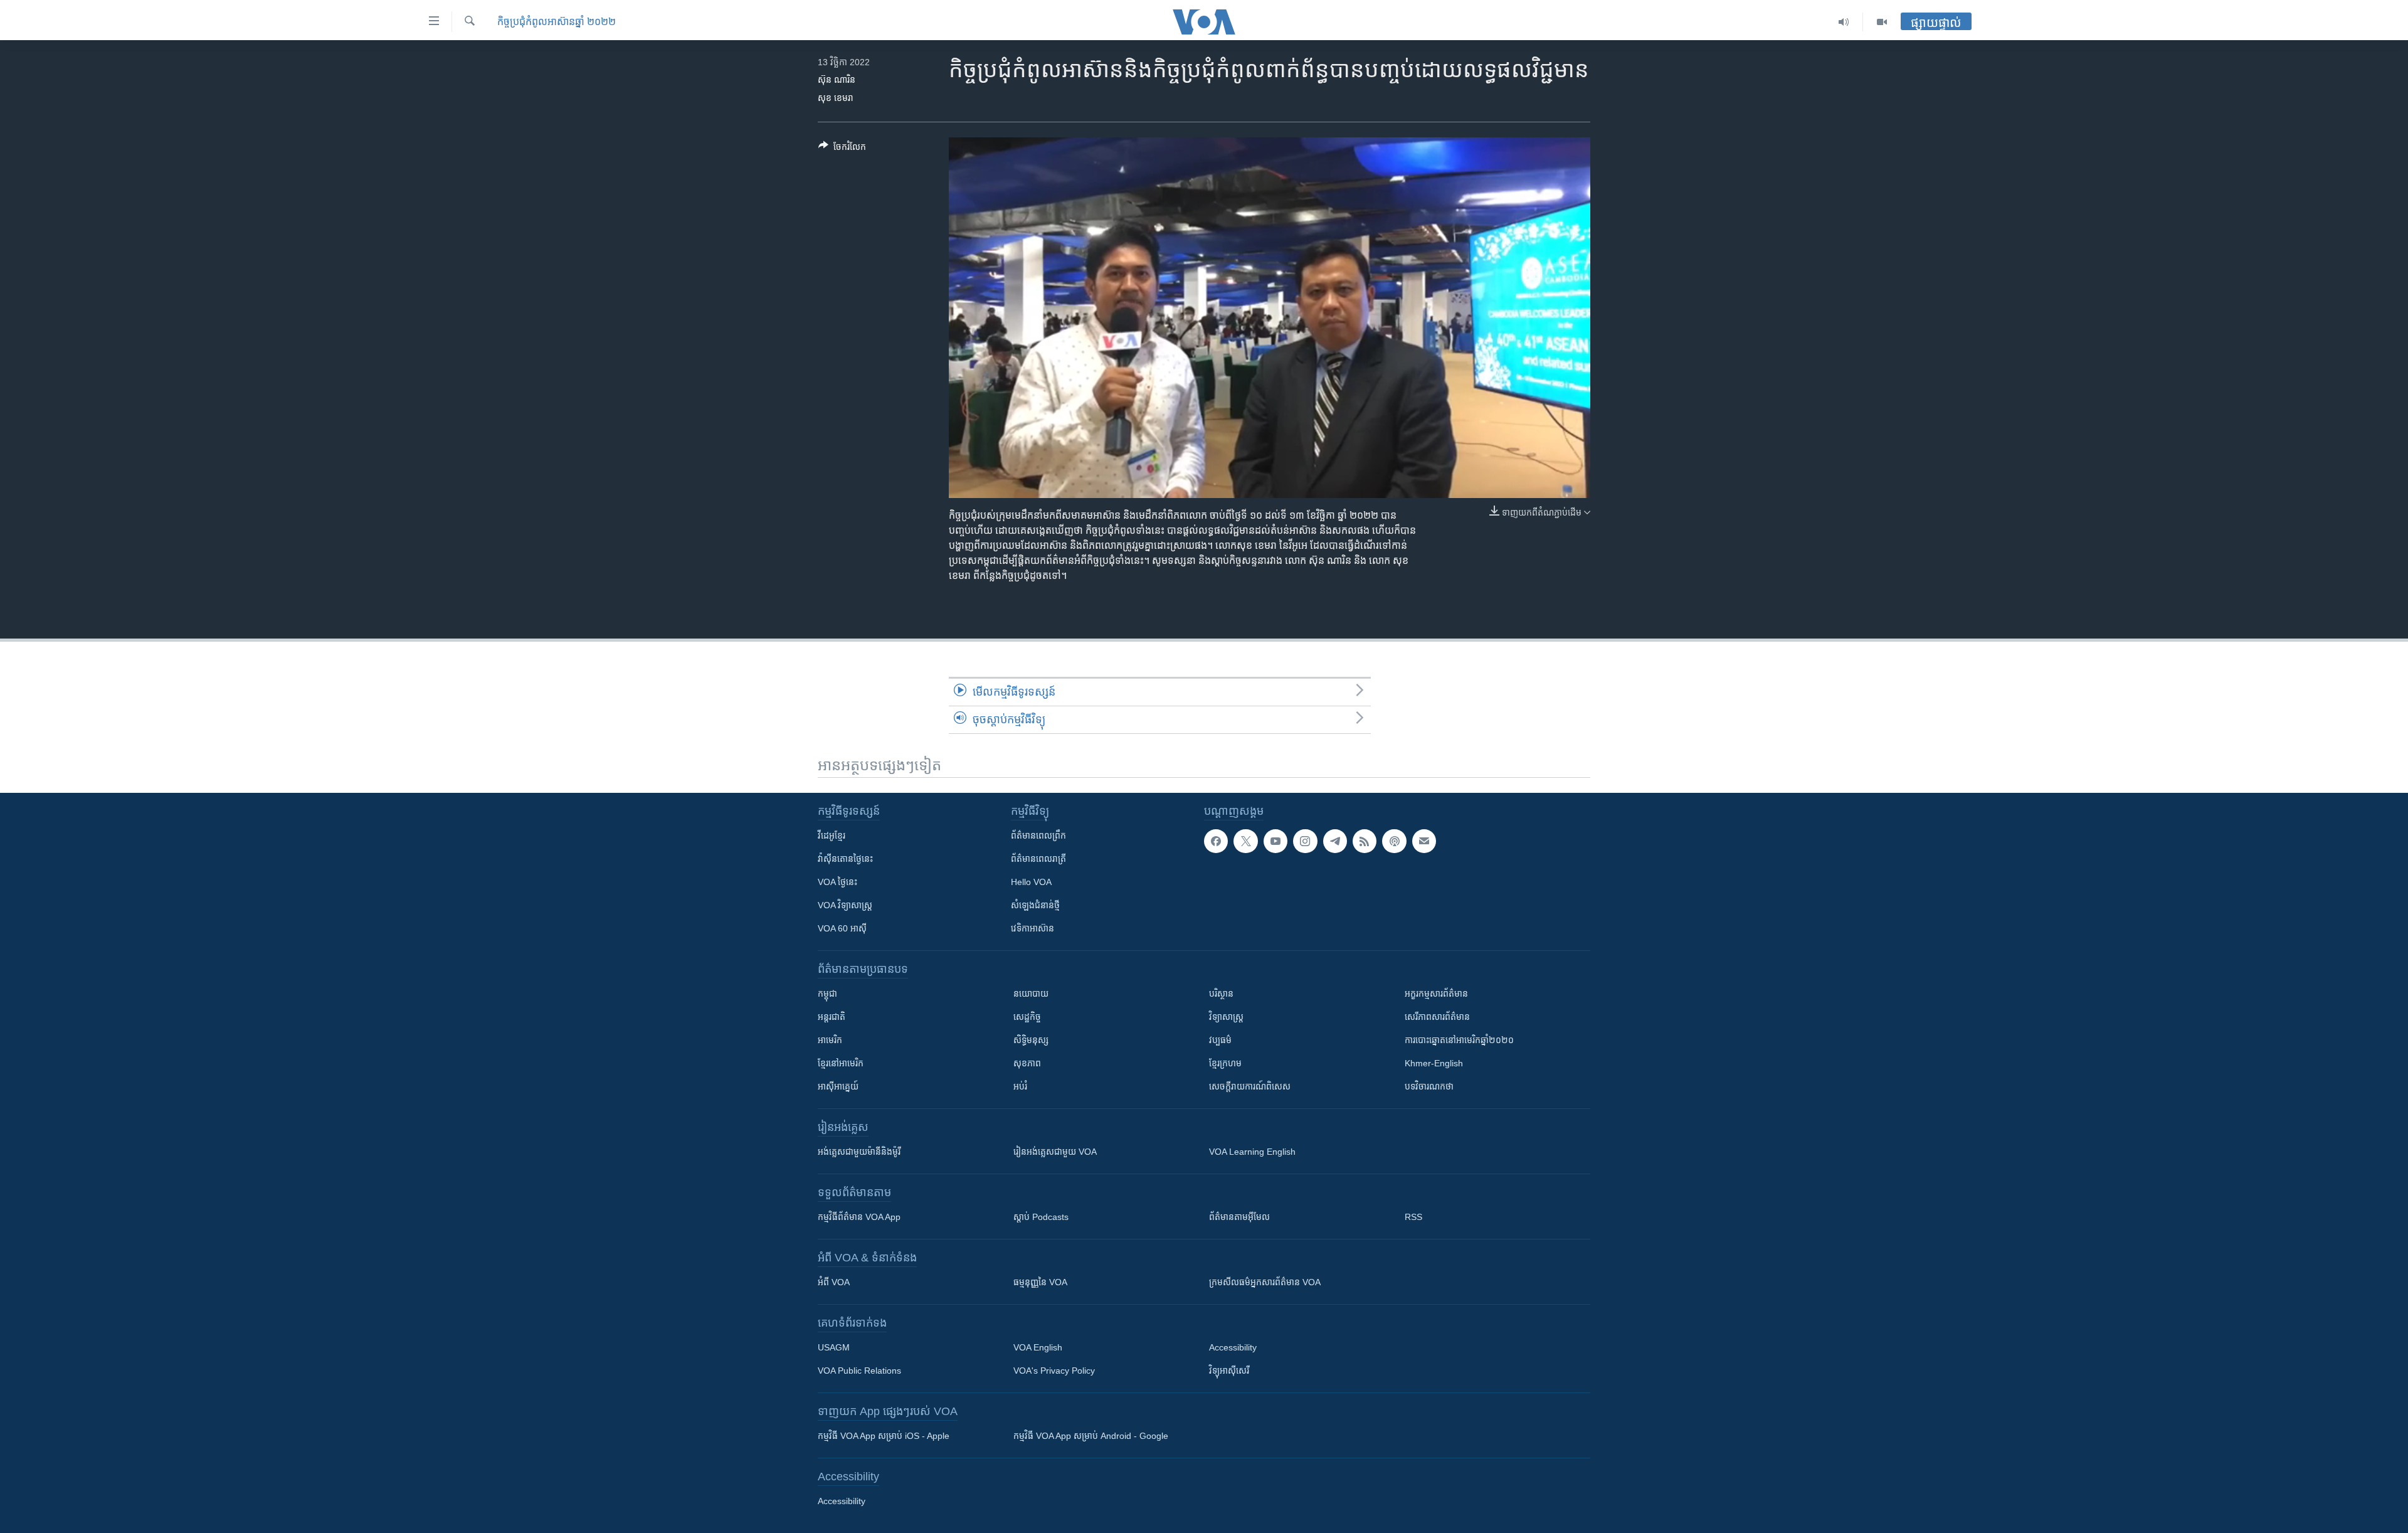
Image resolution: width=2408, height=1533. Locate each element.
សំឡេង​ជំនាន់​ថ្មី (1035, 905)
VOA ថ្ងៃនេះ (837, 882)
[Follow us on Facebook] (1216, 841)
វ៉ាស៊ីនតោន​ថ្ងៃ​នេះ (845, 859)
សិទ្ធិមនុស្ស (1031, 1040)
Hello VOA (1031, 882)
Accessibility (1233, 1347)
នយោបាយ (1031, 994)
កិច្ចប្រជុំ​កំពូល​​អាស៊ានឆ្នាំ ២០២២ (557, 22)
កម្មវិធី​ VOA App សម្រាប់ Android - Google (1091, 1436)
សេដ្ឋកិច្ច (1027, 1017)
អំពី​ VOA (834, 1282)
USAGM (834, 1347)
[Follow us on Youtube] (1275, 841)
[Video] (1882, 22)
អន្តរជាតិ (832, 1017)
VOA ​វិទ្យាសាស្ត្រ (845, 905)
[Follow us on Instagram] (1305, 841)
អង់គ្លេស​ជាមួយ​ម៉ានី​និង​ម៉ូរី (859, 1152)
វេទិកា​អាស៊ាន (1032, 928)
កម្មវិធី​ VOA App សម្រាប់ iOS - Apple (884, 1436)
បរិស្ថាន (1221, 994)
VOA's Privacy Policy (1054, 1371)
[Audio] (1844, 22)
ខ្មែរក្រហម (1225, 1063)
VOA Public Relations (859, 1371)
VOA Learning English (1252, 1152)
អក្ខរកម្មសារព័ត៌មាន (1436, 994)
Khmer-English (1434, 1063)
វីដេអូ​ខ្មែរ (832, 835)
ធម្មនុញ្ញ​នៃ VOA (1040, 1282)
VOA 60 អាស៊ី (842, 928)
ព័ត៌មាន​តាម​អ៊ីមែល (1239, 1217)
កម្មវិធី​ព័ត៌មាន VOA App (859, 1217)
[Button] (842, 149)
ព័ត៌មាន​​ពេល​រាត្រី (1038, 859)
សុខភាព (1027, 1063)
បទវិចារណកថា (1429, 1086)
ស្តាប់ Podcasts (1041, 1217)
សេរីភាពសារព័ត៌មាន (1437, 1017)
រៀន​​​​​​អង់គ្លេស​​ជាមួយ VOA (1055, 1152)
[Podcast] (1394, 841)
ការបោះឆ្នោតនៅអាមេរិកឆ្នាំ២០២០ (1459, 1040)
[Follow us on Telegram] (1335, 841)
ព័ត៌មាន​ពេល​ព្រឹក (1038, 835)
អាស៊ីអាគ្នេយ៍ (838, 1086)
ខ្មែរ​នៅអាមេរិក (841, 1063)
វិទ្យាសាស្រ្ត (1226, 1017)
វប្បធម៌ (1220, 1040)
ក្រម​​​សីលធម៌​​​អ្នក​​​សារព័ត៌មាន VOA (1265, 1282)
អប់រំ (1020, 1086)
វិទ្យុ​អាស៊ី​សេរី (1229, 1371)
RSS (1413, 1217)
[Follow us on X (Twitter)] (1245, 841)
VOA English (1038, 1347)
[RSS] (1365, 841)
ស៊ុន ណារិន (837, 80)
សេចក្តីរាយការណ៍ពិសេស (1250, 1086)
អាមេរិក (830, 1040)
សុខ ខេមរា (836, 98)
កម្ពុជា (827, 994)
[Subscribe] (1424, 841)
